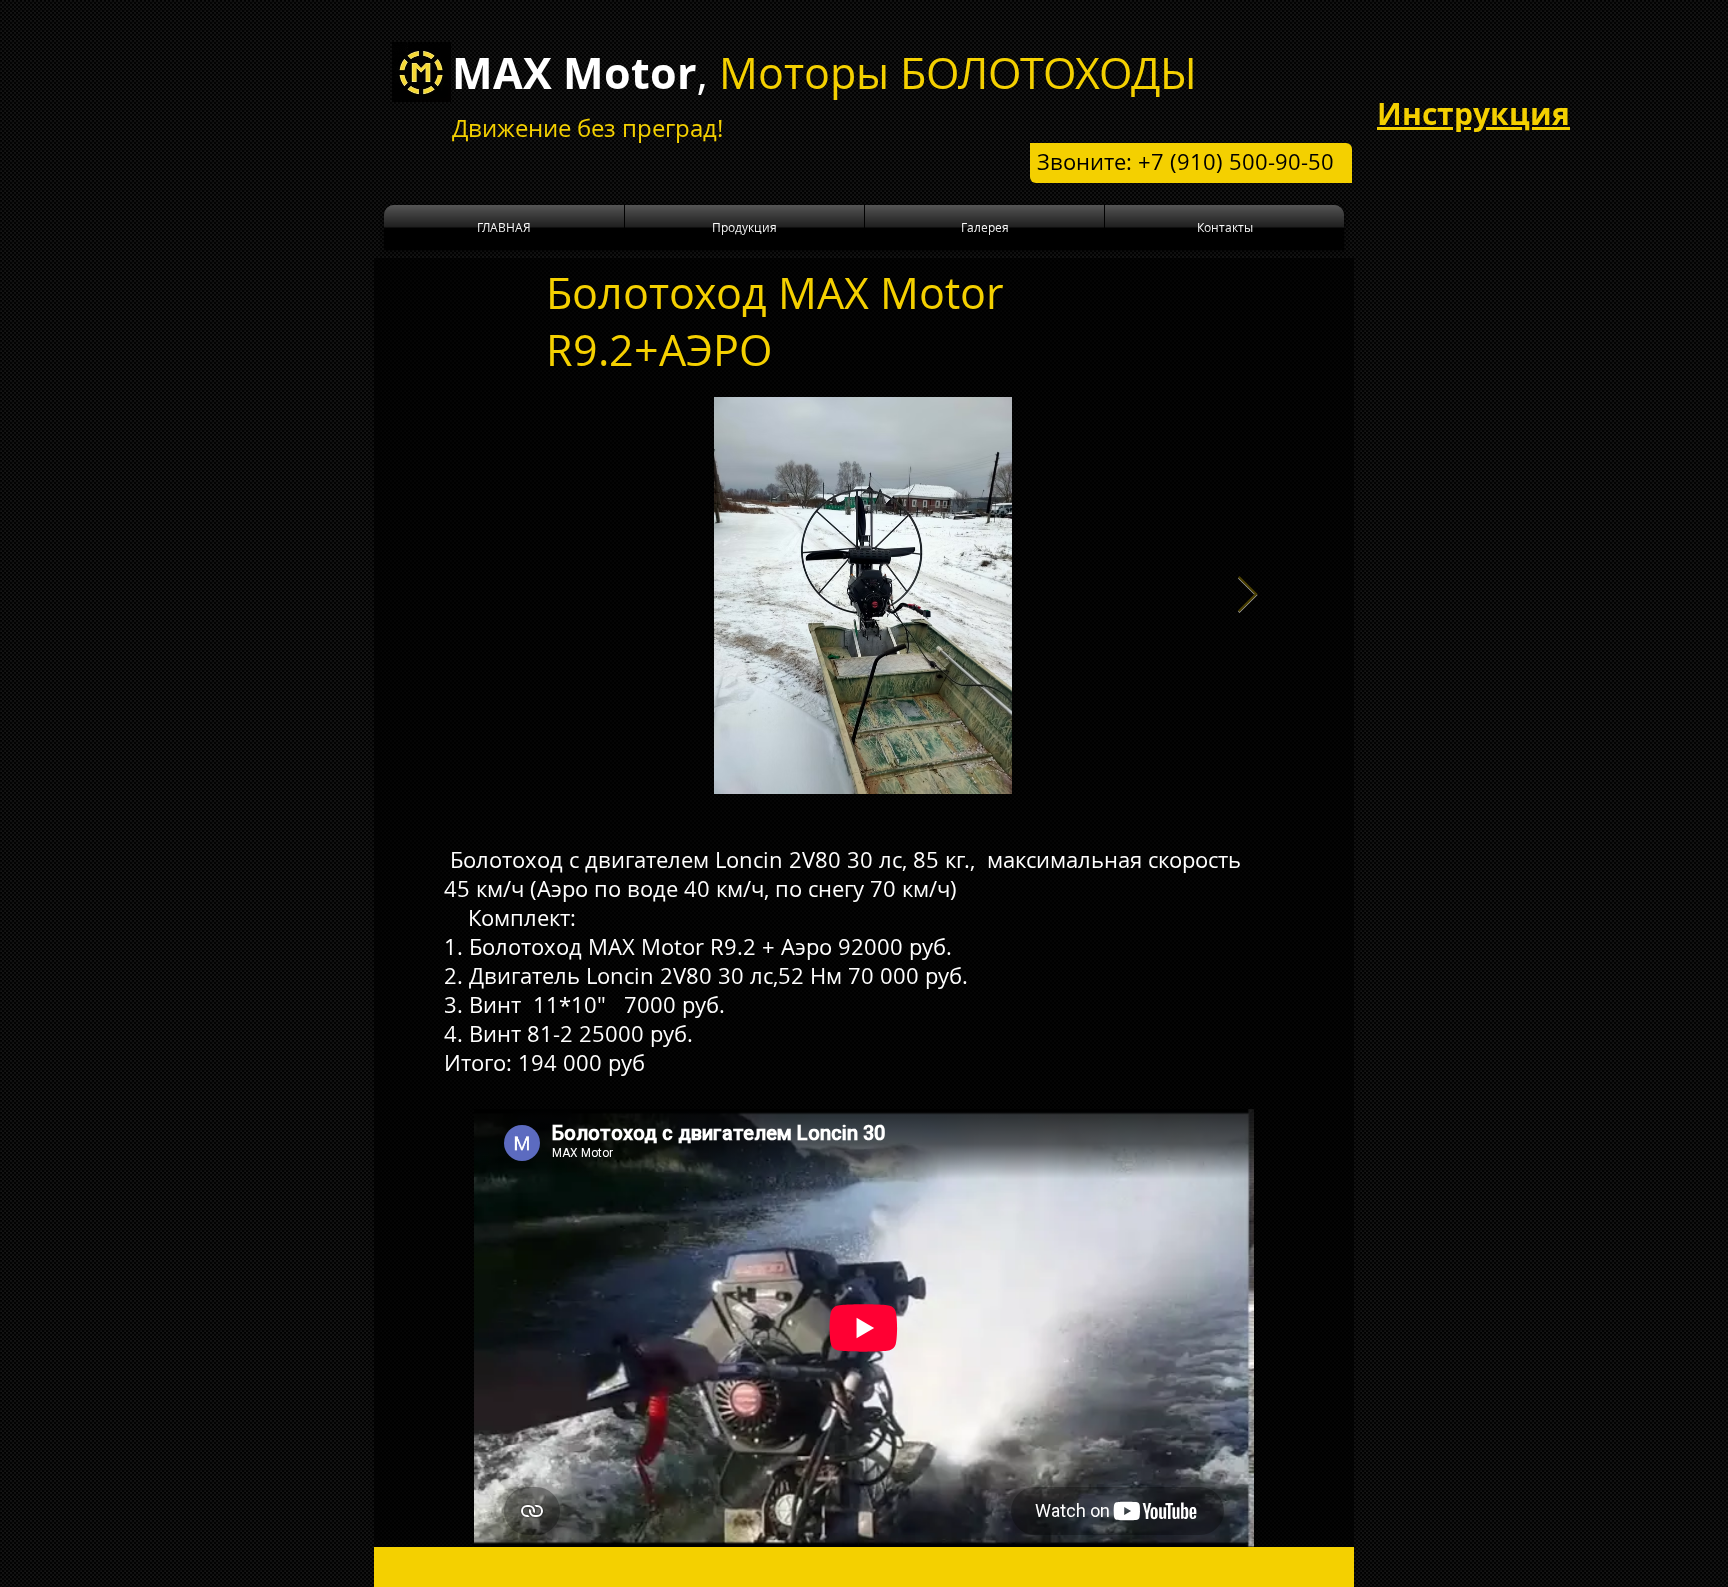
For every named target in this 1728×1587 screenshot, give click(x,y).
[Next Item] (1247, 595)
